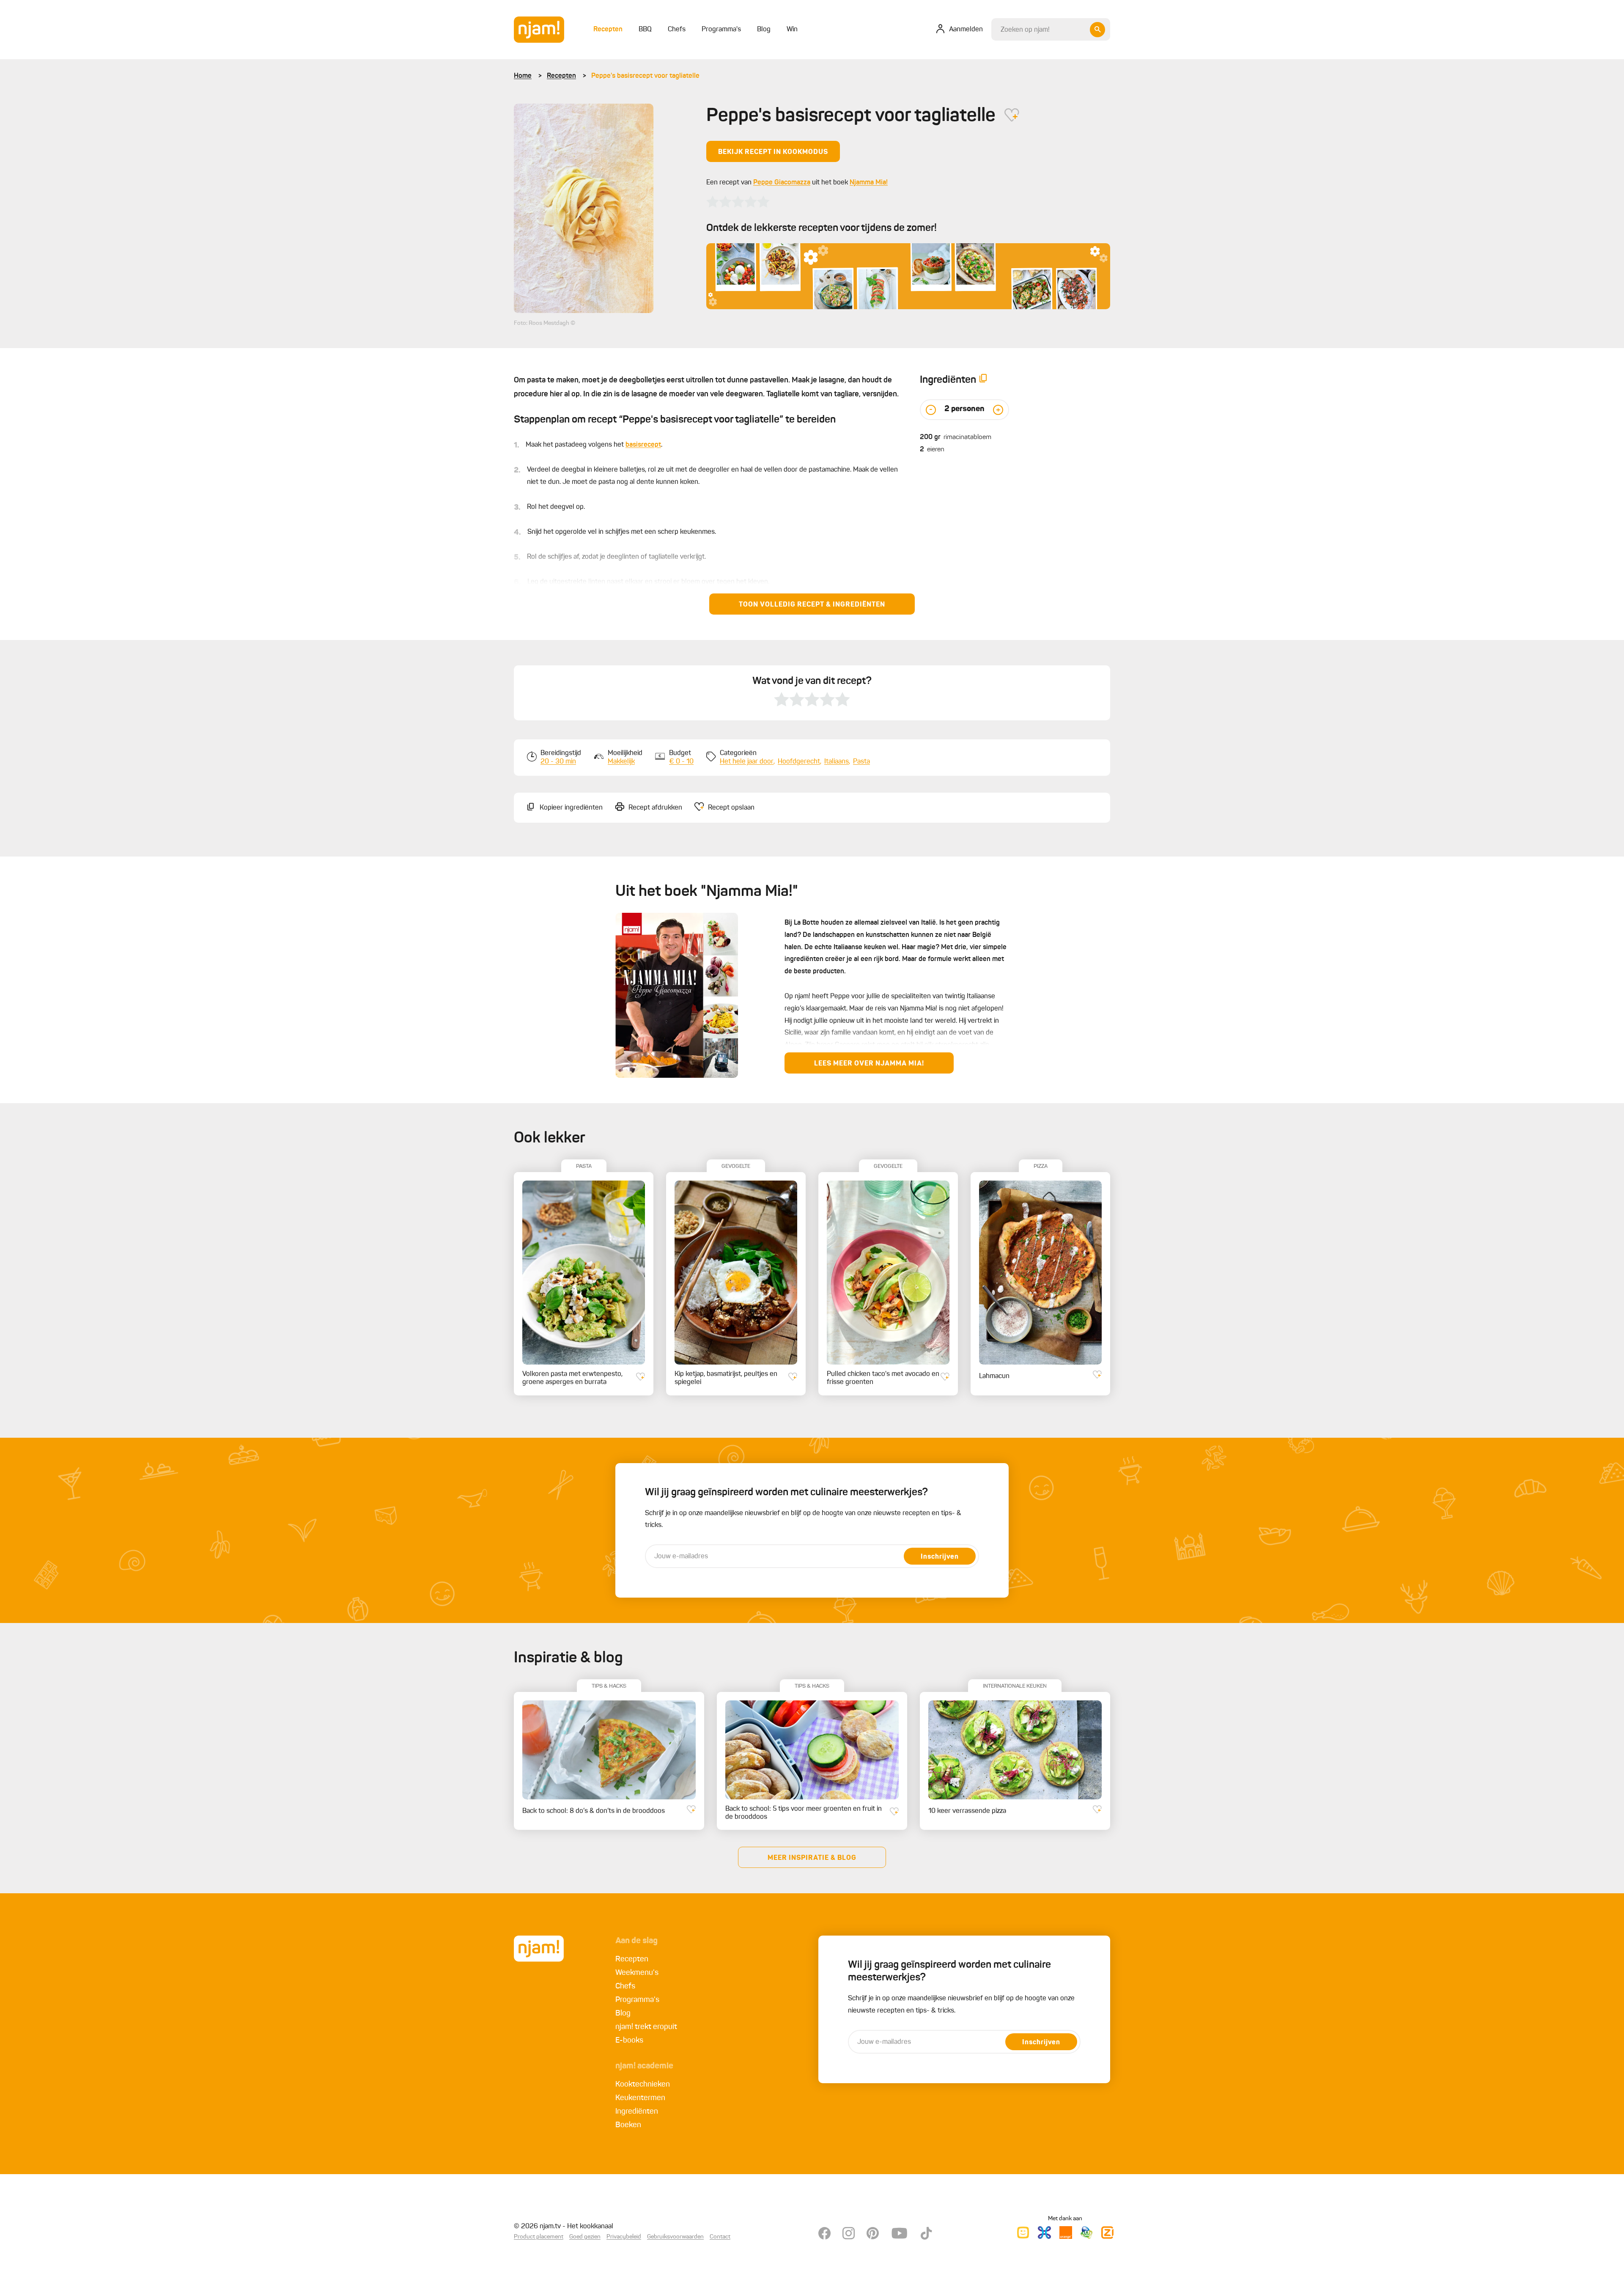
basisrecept (643, 445)
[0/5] (738, 202)
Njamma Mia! (869, 183)
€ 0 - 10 (681, 762)
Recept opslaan (731, 808)
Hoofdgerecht (799, 762)
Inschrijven (940, 1557)
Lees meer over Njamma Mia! (869, 1064)
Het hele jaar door (747, 762)
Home (523, 76)
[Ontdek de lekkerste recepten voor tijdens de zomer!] (908, 276)
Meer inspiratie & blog (812, 1858)
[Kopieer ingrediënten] (983, 380)
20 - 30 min (558, 762)
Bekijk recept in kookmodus (773, 152)
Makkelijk (621, 762)
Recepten (561, 76)
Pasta (861, 762)
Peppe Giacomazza (782, 183)
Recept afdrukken (655, 808)
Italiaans (837, 762)
